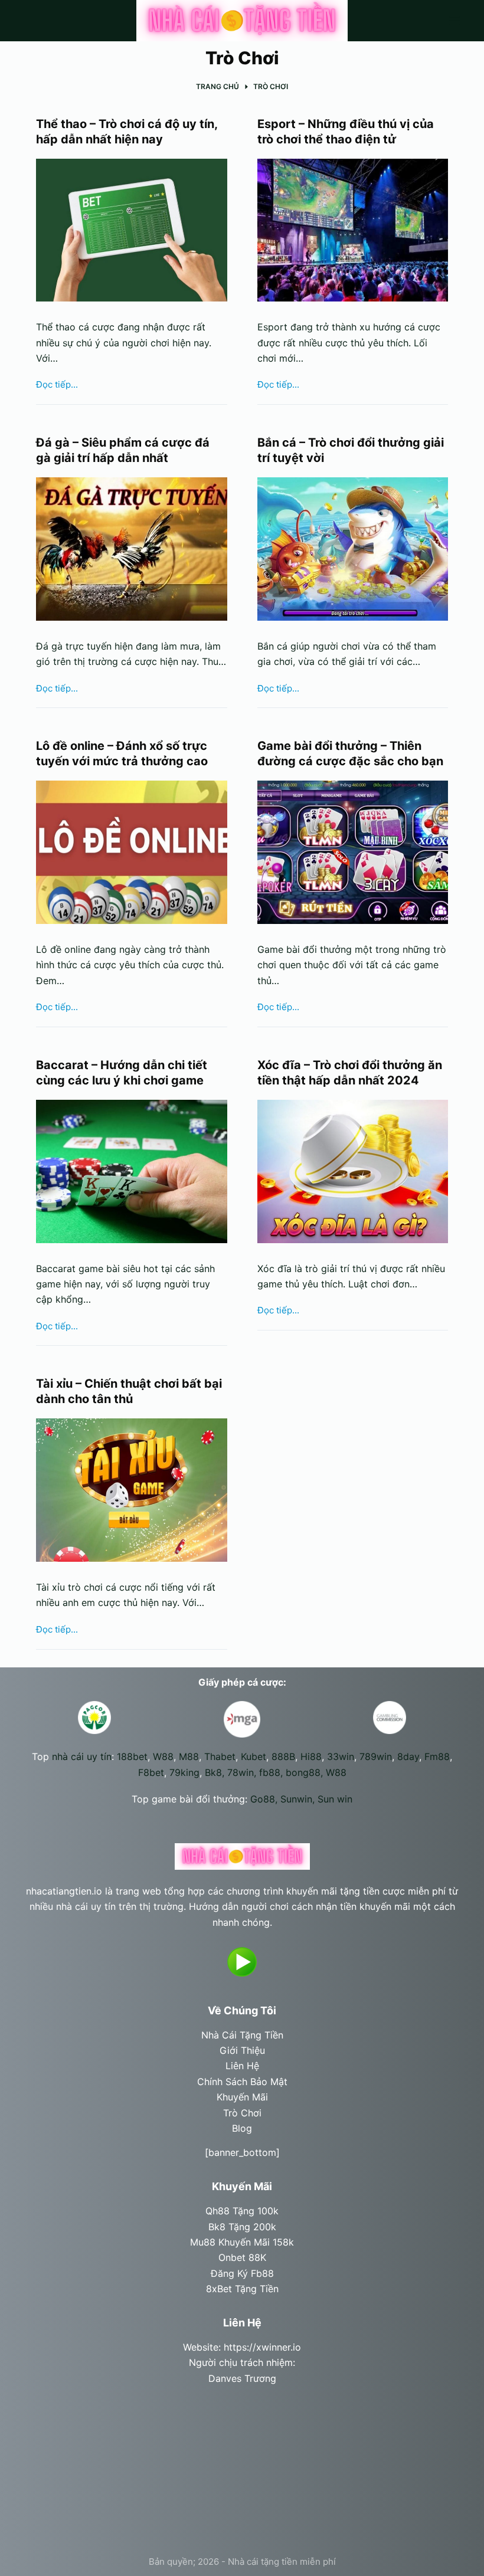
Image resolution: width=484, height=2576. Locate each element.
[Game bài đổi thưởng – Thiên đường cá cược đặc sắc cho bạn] (353, 852)
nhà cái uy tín (82, 1756)
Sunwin (296, 1799)
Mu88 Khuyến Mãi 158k (242, 2242)
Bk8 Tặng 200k (242, 2227)
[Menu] (454, 21)
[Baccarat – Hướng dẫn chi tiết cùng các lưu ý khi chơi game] (132, 1171)
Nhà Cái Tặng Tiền (242, 2035)
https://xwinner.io (262, 2347)
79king (184, 1772)
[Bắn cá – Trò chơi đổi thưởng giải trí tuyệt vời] (353, 549)
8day (408, 1756)
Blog (242, 2128)
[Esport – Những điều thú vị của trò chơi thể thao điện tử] (353, 230)
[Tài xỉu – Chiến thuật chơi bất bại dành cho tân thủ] (132, 1490)
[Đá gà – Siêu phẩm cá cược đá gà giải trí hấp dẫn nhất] (132, 549)
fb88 (270, 1772)
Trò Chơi (242, 2113)
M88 (189, 1756)
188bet (132, 1756)
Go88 (263, 1799)
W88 (163, 1756)
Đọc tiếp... (57, 386)
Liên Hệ (242, 2066)
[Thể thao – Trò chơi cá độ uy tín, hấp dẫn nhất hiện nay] (132, 230)
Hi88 (311, 1756)
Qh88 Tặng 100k (242, 2211)
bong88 (303, 1772)
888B (283, 1756)
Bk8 (213, 1772)
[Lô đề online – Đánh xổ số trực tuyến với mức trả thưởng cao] (132, 852)
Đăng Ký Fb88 (242, 2273)
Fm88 (437, 1756)
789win (376, 1756)
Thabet (220, 1756)
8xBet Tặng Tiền (242, 2289)
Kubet (254, 1756)
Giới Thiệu (242, 2050)
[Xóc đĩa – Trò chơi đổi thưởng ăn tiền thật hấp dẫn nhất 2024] (353, 1171)
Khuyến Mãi (242, 2097)
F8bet (151, 1772)
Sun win (335, 1799)
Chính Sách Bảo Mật (242, 2082)
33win (341, 1756)
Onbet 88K (242, 2257)
